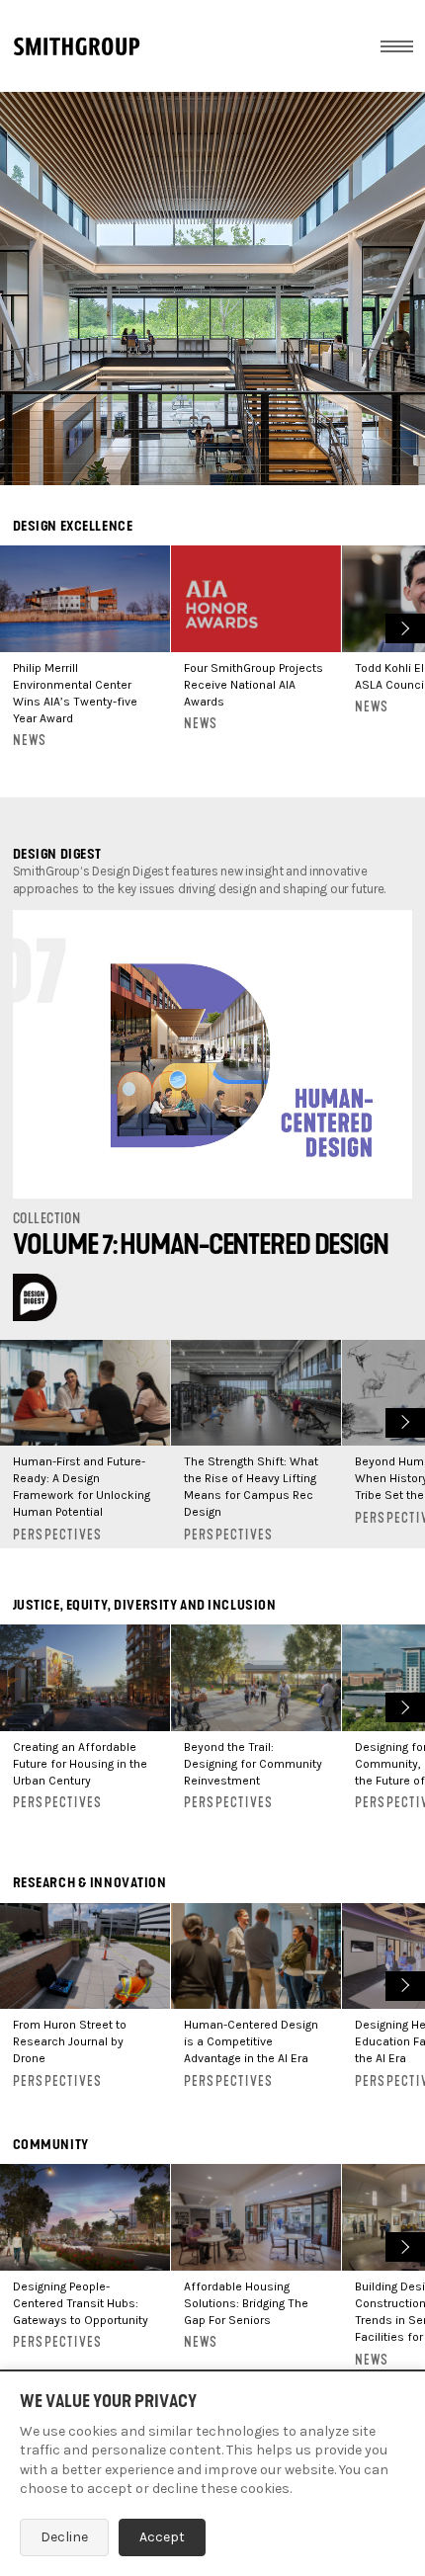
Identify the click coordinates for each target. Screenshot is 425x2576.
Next (403, 626)
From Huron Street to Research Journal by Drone (70, 2041)
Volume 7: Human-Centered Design (201, 1245)
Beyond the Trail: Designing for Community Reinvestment (253, 1764)
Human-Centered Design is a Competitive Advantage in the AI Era (251, 2041)
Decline (64, 2537)
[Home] (77, 46)
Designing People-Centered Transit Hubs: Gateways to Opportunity (81, 2303)
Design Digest (57, 854)
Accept (162, 2537)
